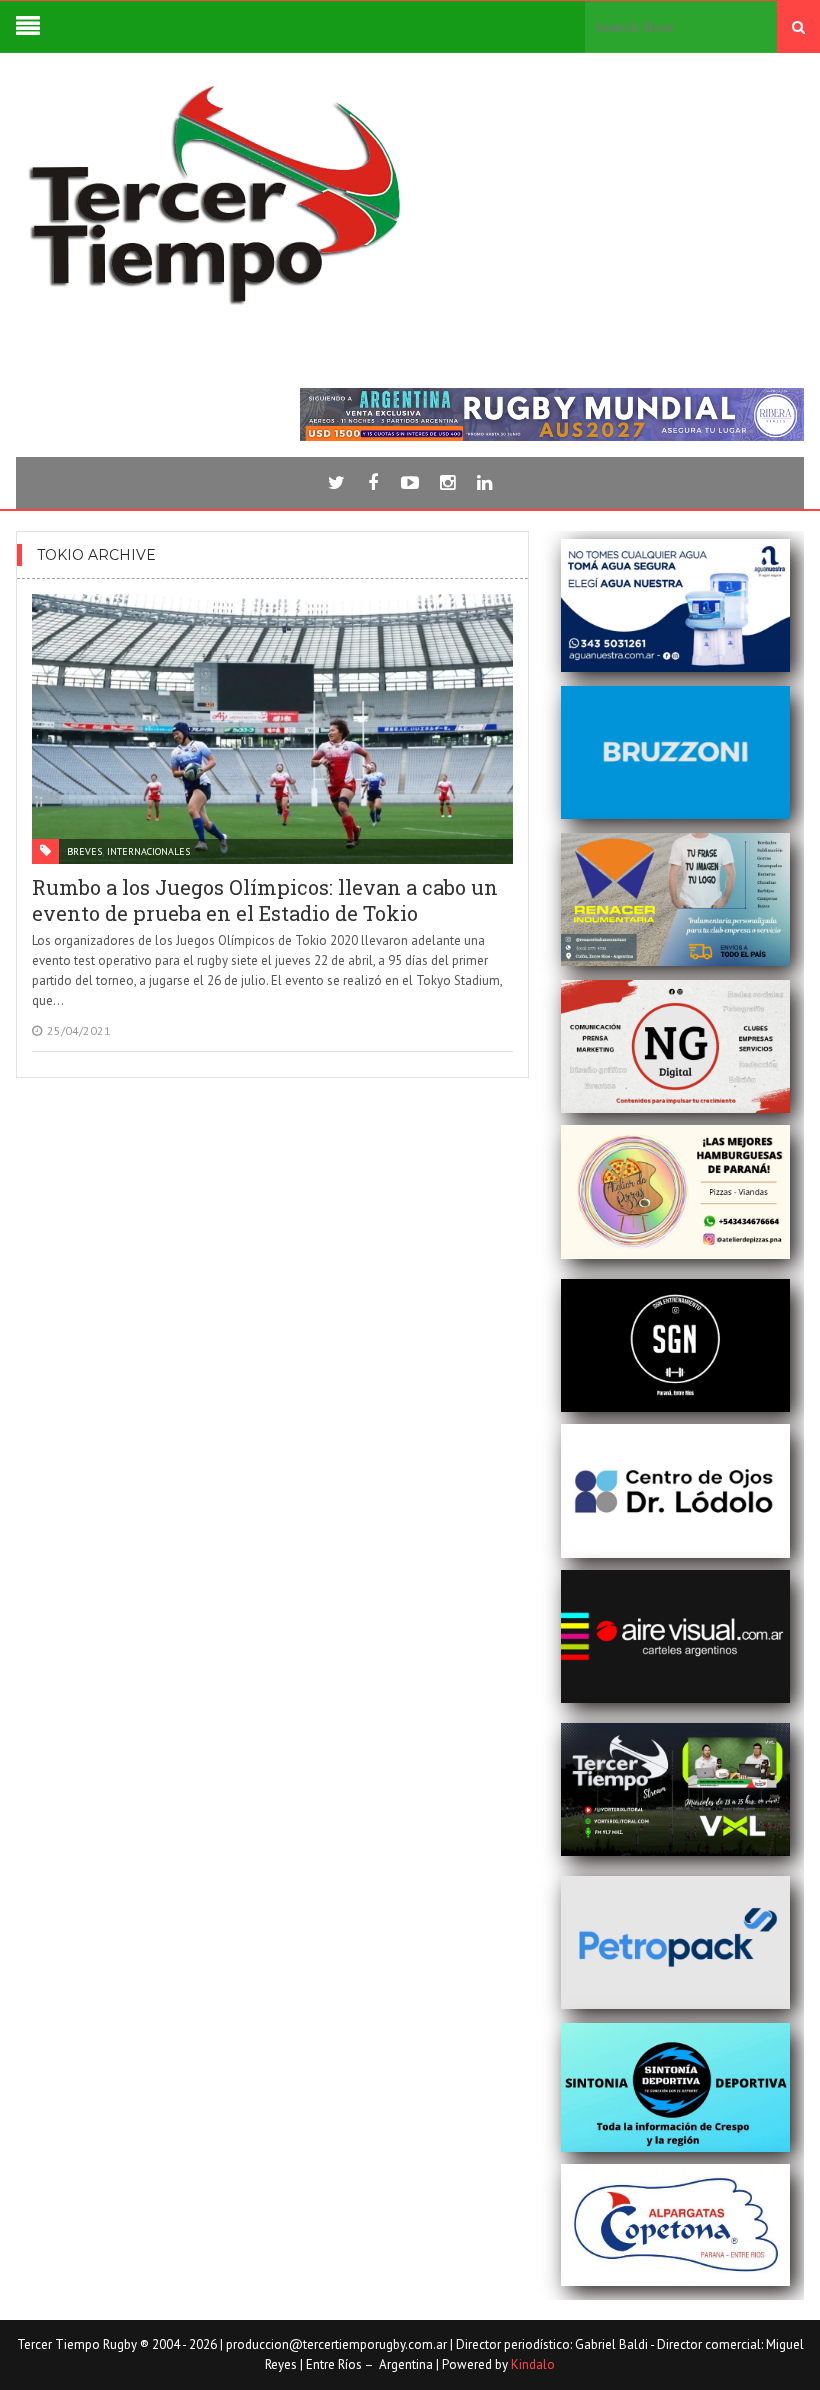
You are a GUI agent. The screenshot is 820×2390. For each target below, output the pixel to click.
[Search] (798, 27)
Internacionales (148, 851)
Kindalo (533, 2364)
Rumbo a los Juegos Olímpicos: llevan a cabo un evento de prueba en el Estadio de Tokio (265, 900)
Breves (84, 851)
